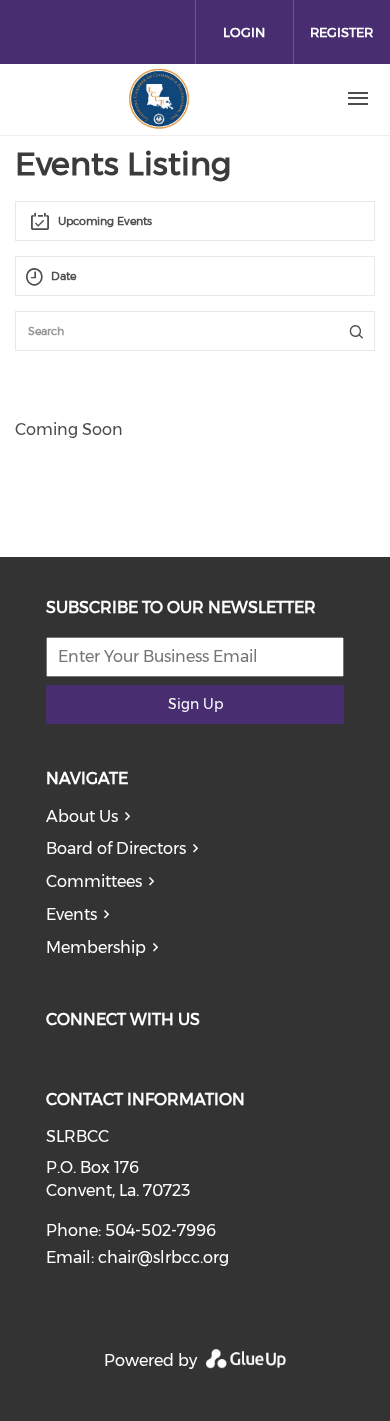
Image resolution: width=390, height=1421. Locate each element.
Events (71, 914)
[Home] (159, 99)
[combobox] (195, 221)
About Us (82, 816)
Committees (94, 881)
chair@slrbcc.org (163, 1257)
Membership (96, 947)
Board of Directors (116, 848)
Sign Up (195, 704)
